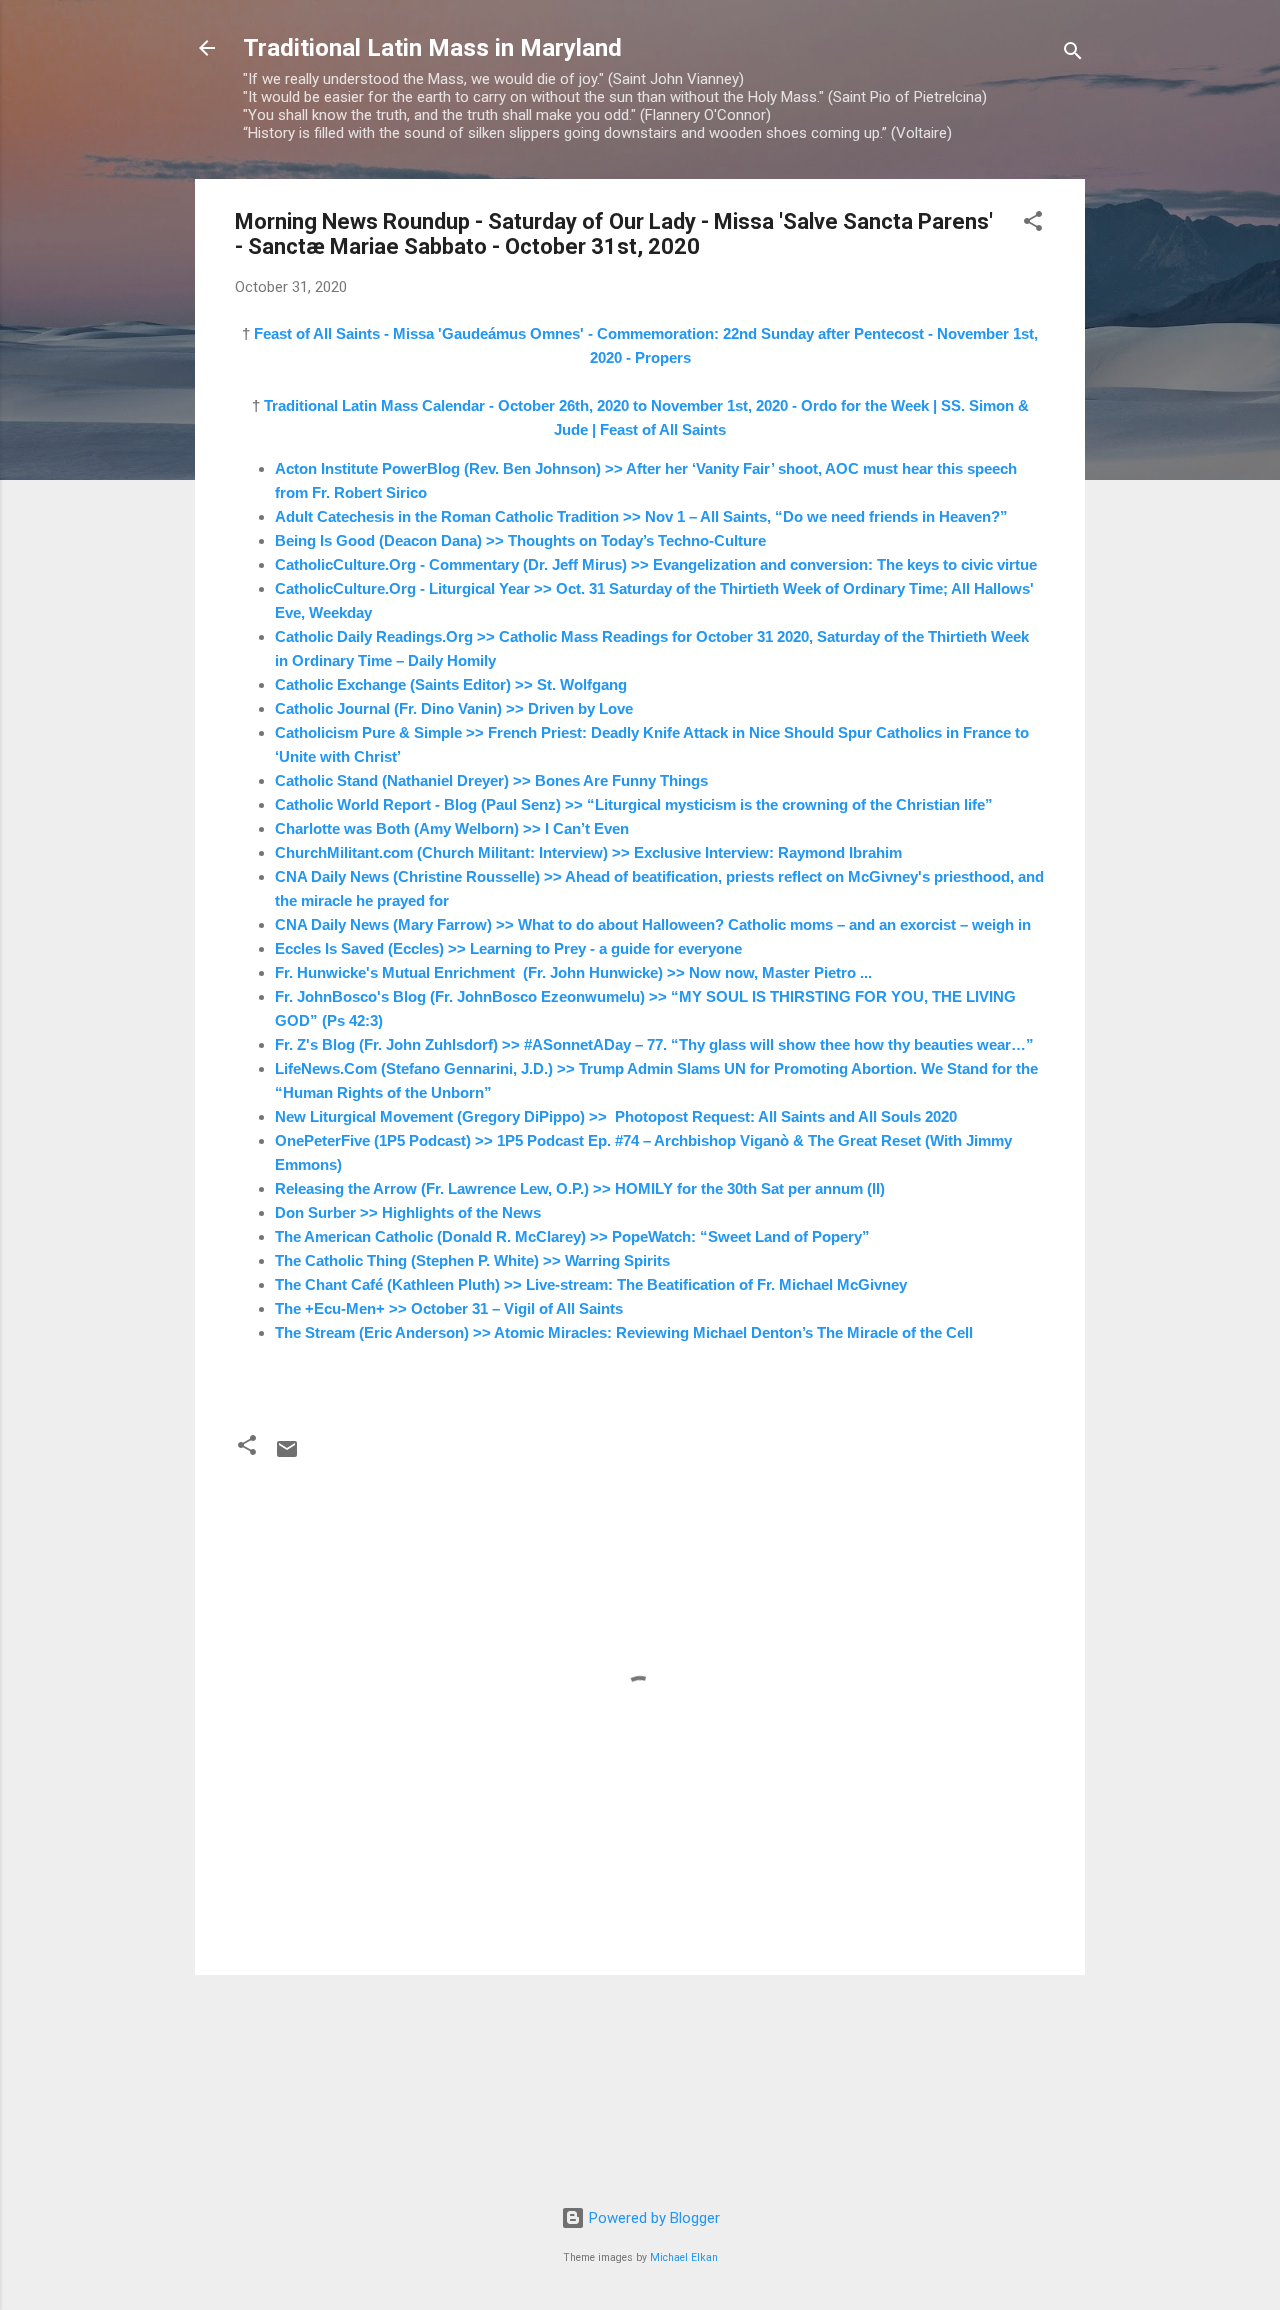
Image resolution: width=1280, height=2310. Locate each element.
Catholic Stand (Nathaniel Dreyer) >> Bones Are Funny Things (491, 780)
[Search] (1073, 54)
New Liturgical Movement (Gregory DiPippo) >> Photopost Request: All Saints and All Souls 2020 (616, 1116)
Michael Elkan (684, 2257)
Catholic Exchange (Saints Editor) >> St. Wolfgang (451, 684)
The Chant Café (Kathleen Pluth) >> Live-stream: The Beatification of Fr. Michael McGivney (591, 1284)
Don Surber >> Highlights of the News (408, 1212)
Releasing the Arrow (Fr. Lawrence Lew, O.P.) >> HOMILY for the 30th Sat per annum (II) (580, 1188)
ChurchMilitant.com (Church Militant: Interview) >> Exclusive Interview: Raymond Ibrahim (588, 852)
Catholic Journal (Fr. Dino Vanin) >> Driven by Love (454, 708)
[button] (1033, 224)
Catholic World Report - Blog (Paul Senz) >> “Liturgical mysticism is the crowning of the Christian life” (634, 804)
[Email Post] (287, 1456)
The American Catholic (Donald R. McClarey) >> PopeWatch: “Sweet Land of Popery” (572, 1236)
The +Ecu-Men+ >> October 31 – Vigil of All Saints (449, 1308)
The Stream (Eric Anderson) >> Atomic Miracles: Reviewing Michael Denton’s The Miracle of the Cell (624, 1332)
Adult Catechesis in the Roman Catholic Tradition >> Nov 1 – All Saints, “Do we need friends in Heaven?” (641, 516)
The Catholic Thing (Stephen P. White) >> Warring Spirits (472, 1260)
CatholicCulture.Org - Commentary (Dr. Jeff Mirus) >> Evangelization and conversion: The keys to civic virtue (656, 564)
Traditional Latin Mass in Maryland (432, 48)
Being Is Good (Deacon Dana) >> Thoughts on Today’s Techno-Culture (520, 540)
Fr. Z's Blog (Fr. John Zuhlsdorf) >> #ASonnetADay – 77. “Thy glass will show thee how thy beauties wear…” (654, 1044)
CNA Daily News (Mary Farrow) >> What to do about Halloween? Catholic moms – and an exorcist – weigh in (653, 924)
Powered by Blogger (652, 2218)
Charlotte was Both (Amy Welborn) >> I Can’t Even (452, 828)
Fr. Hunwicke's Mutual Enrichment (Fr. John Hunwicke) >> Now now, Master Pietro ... (573, 972)
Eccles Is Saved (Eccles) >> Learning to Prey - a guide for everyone (508, 948)
